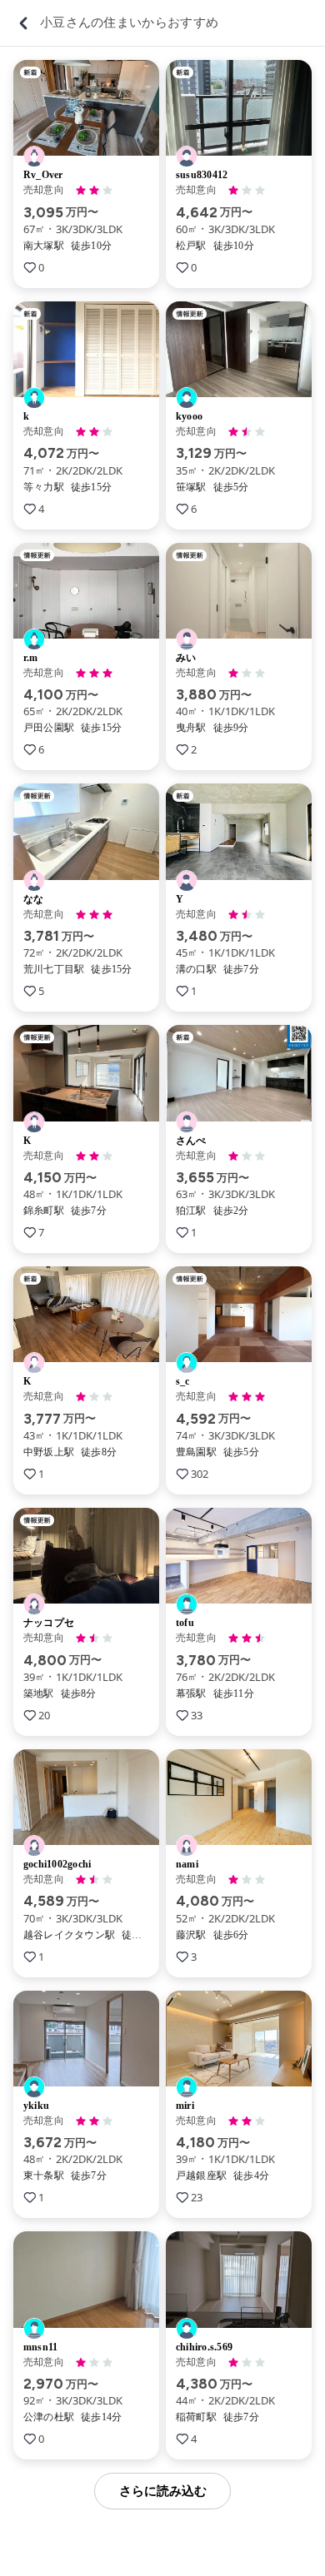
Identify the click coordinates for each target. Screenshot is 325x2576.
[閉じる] (23, 23)
